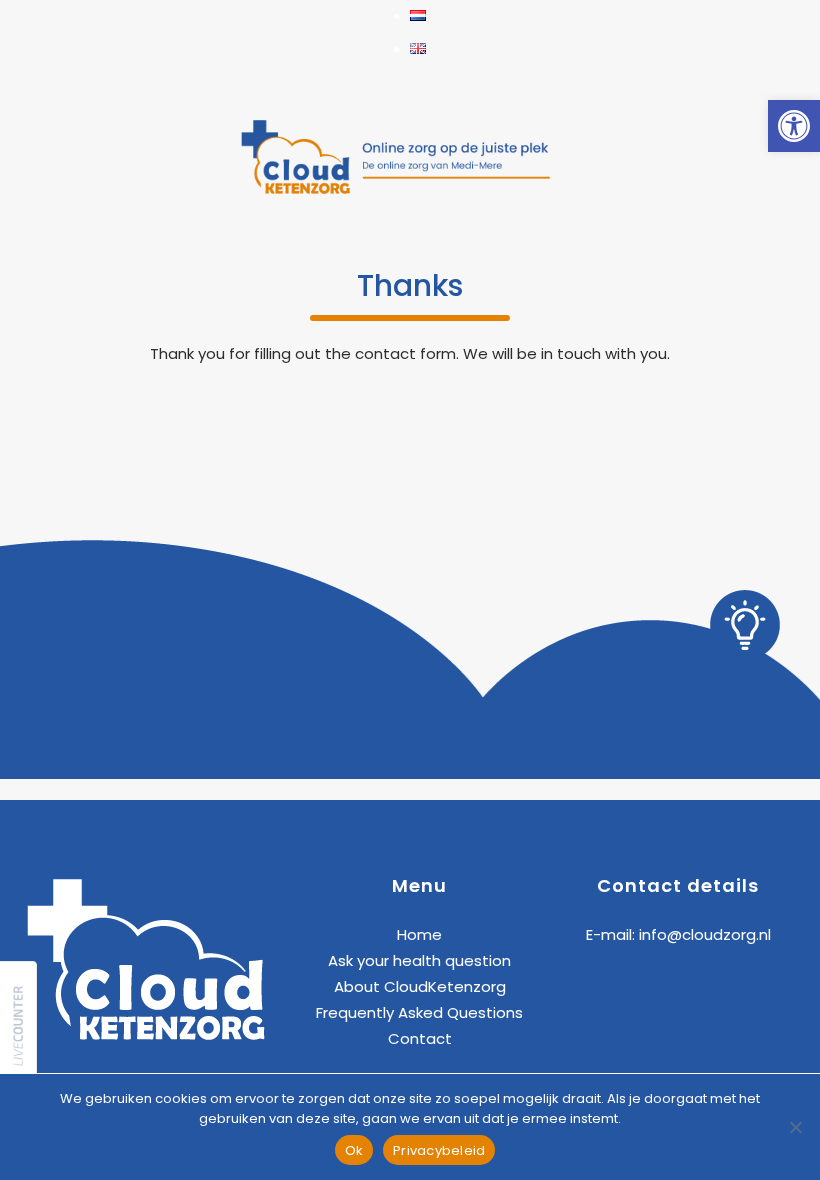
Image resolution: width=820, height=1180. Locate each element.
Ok (354, 1150)
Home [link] (419, 934)
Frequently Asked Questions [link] (419, 1012)
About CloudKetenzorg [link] (420, 986)
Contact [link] (420, 1038)
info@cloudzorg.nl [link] (705, 934)
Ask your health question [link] (419, 960)
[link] (794, 126)
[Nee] (795, 1127)
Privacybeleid (439, 1150)
